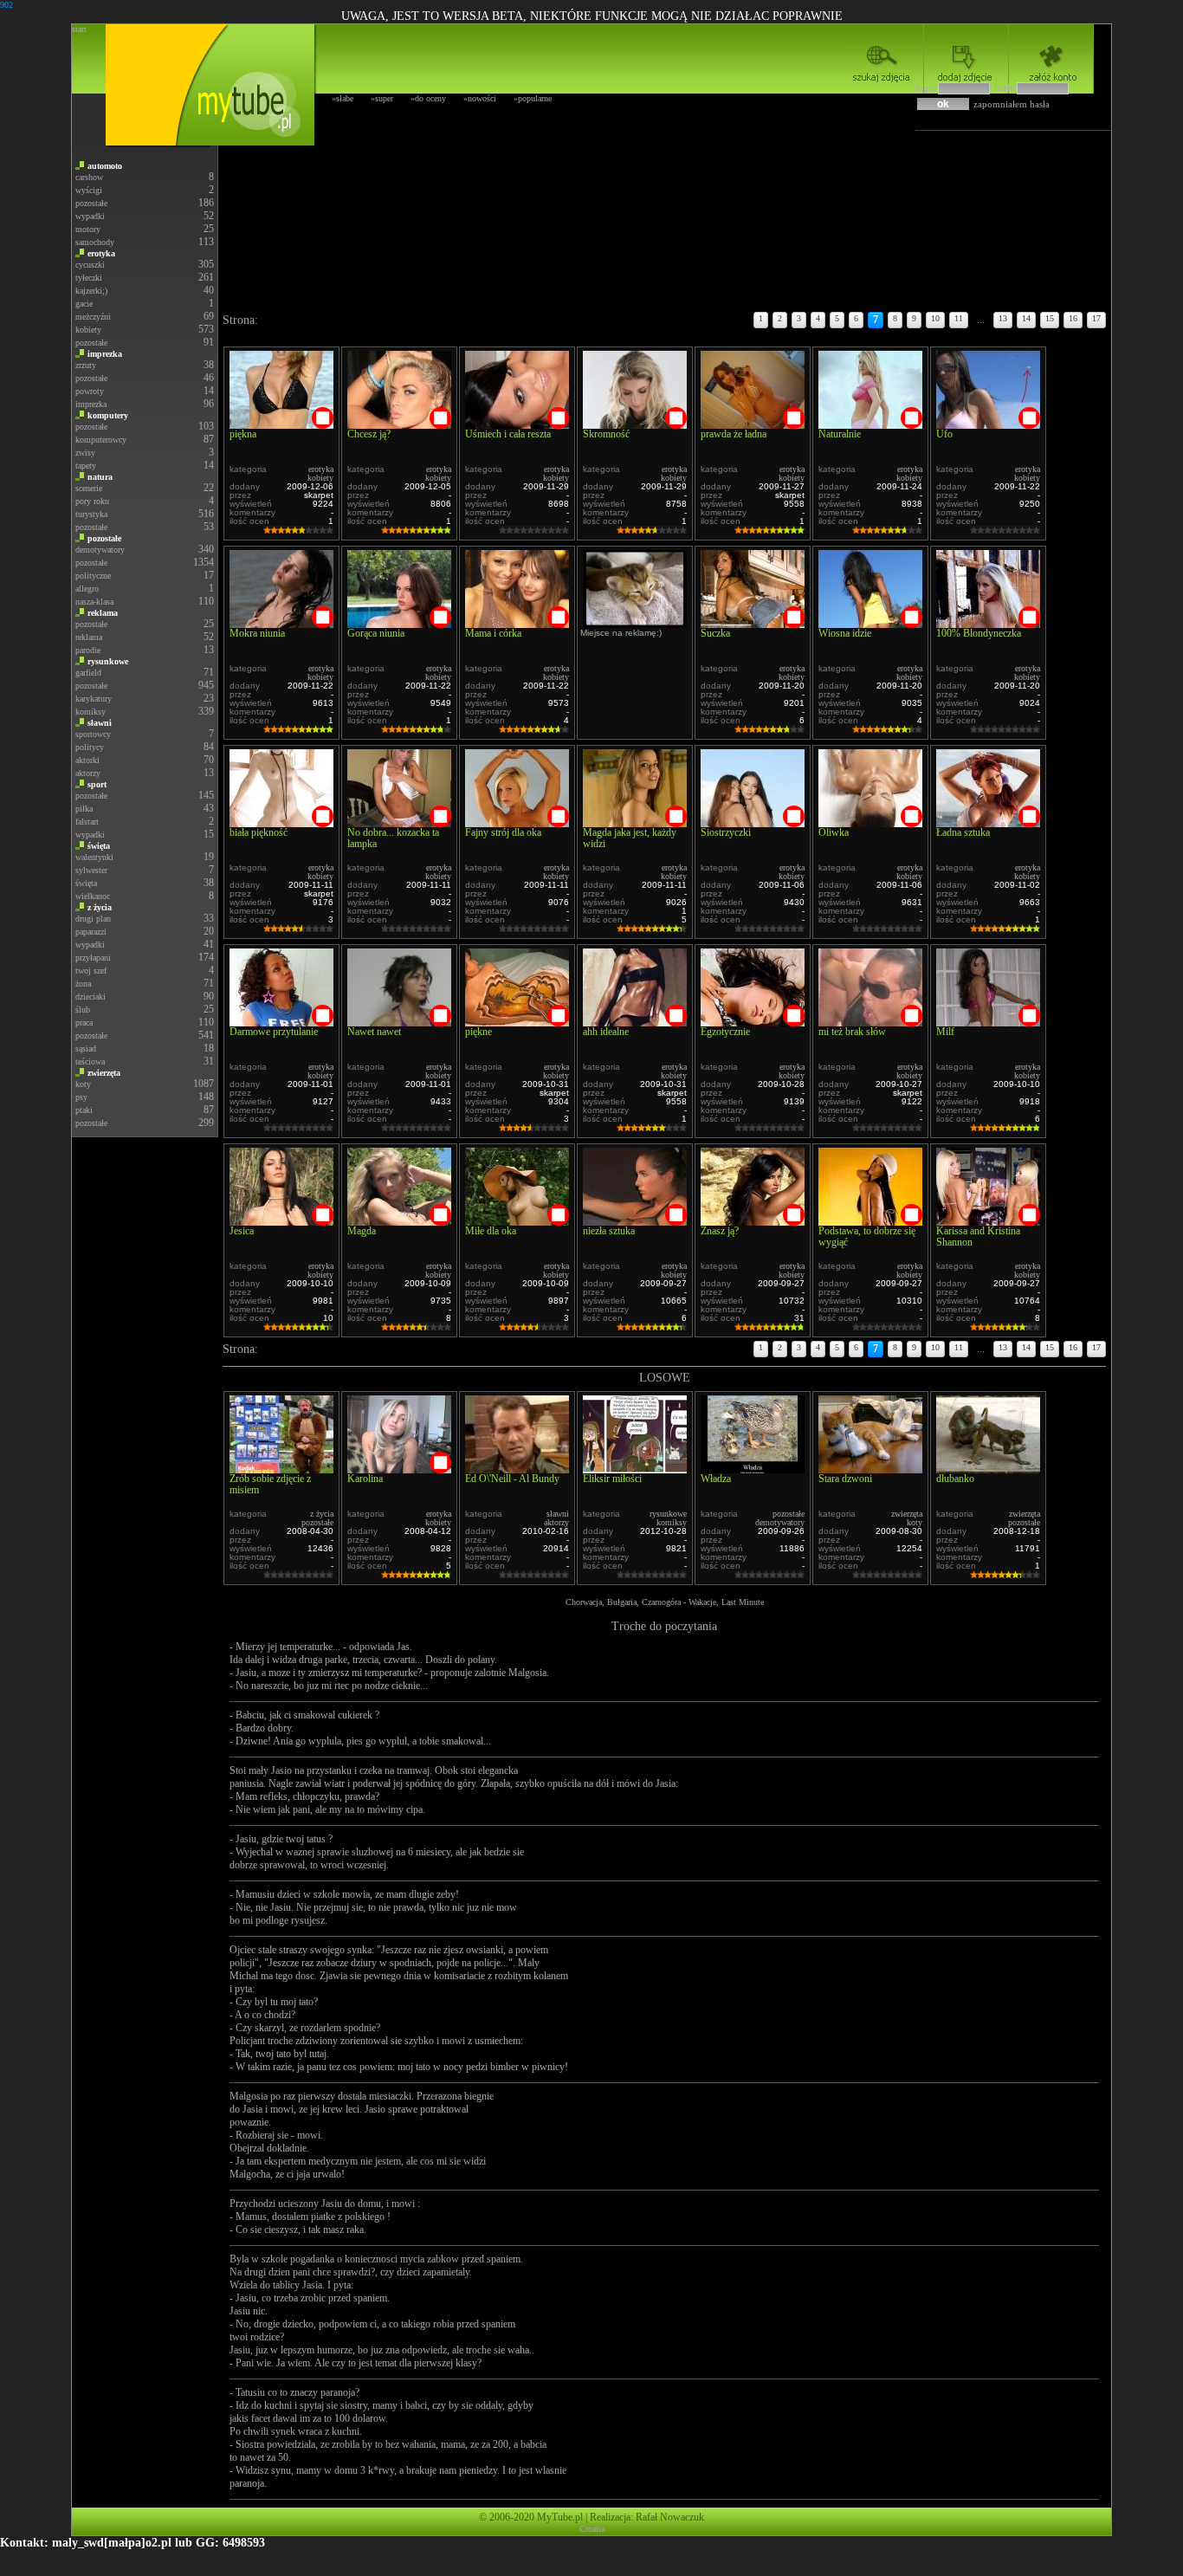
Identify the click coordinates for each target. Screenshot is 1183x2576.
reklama (103, 613)
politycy (90, 747)
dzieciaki (91, 997)
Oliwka (834, 832)
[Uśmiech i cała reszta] (517, 424)
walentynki (94, 857)
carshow (89, 177)
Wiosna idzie (845, 633)
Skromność (606, 434)
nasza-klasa (94, 602)
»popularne (533, 98)
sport (97, 784)
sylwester (91, 870)
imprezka (105, 354)
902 (6, 5)
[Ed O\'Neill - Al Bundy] (517, 1469)
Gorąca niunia (376, 633)
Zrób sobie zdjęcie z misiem (270, 1484)
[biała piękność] (281, 822)
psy (81, 1097)
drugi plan (93, 919)
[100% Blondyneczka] (988, 623)
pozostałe (91, 203)
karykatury (94, 699)
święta (99, 846)
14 (1026, 318)
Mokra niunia (257, 633)
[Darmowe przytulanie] (281, 1022)
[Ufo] (988, 424)
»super (382, 98)
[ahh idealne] (635, 1022)
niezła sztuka (609, 1231)
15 (1050, 318)
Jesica (242, 1231)
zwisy (85, 453)
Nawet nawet (374, 1032)
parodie (88, 650)
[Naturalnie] (870, 424)
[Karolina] (399, 1469)
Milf (945, 1032)
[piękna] (281, 424)
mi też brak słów (852, 1032)
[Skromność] (635, 424)
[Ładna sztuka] (988, 822)
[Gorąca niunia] (399, 623)
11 (959, 318)
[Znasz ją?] (753, 1221)
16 (1073, 318)
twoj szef (91, 971)
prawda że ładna (734, 434)
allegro (87, 589)
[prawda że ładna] (753, 424)
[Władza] (753, 1469)
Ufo (944, 434)
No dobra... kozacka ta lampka (393, 838)
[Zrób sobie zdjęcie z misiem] (281, 1469)
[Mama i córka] (517, 623)
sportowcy (93, 734)
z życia (100, 907)
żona (83, 984)
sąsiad (86, 1049)
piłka (84, 809)
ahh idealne (606, 1032)
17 (1096, 318)
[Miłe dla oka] (517, 1221)
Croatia (592, 2529)
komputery (108, 415)
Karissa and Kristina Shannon (978, 1236)
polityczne (93, 576)
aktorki (87, 760)
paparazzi (91, 932)
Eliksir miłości (612, 1479)
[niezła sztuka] (635, 1221)
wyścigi (89, 190)
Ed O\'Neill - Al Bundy (512, 1479)
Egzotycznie (725, 1032)
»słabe (343, 98)
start (79, 29)
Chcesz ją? (369, 434)
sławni (100, 723)
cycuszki (90, 265)
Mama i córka (493, 633)
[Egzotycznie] (753, 1022)
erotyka (101, 253)
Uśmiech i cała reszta (508, 434)
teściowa (90, 1061)
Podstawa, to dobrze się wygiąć (867, 1236)
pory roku (92, 501)
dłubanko (955, 1479)
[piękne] (517, 1022)
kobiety (88, 330)
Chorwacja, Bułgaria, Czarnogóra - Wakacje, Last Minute (665, 1602)
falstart (87, 822)
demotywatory (100, 550)
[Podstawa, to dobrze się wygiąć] (870, 1221)
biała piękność (259, 832)
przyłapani (93, 958)
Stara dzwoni (845, 1479)
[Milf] (988, 1022)
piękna (243, 434)
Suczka (715, 633)
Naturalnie (840, 434)
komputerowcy (101, 440)
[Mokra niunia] (281, 623)
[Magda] (399, 1221)
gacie (84, 304)
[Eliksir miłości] (635, 1469)
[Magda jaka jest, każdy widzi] (635, 822)
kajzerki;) (91, 291)
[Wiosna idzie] (870, 623)
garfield (88, 673)
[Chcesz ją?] (399, 424)
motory (88, 229)
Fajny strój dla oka (503, 832)
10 (935, 318)
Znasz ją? (720, 1231)
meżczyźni (93, 317)
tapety (86, 466)
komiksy (91, 712)
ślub (83, 1010)
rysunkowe (108, 661)
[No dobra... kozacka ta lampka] (399, 822)
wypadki (90, 216)
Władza (716, 1479)
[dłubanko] (988, 1469)
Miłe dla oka (491, 1231)
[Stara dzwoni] (870, 1469)
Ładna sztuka (963, 832)
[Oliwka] (870, 822)
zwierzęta (104, 1073)
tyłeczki (89, 278)
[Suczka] (753, 623)
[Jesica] (281, 1221)
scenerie (89, 488)
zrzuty (86, 365)
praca (84, 1023)
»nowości (480, 98)
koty (83, 1084)
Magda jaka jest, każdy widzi (630, 838)
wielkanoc (93, 896)
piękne (478, 1032)
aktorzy (88, 773)
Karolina (365, 1479)
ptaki (84, 1110)
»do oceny (428, 98)
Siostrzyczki (726, 832)
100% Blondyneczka (979, 633)
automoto (105, 166)
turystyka (91, 514)
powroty (90, 391)
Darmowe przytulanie (274, 1032)
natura (100, 477)
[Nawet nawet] (399, 1022)
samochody (95, 242)
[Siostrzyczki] (753, 822)
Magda (362, 1231)
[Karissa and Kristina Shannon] (988, 1221)
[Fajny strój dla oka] (517, 822)
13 (1003, 318)
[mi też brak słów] (870, 1022)
